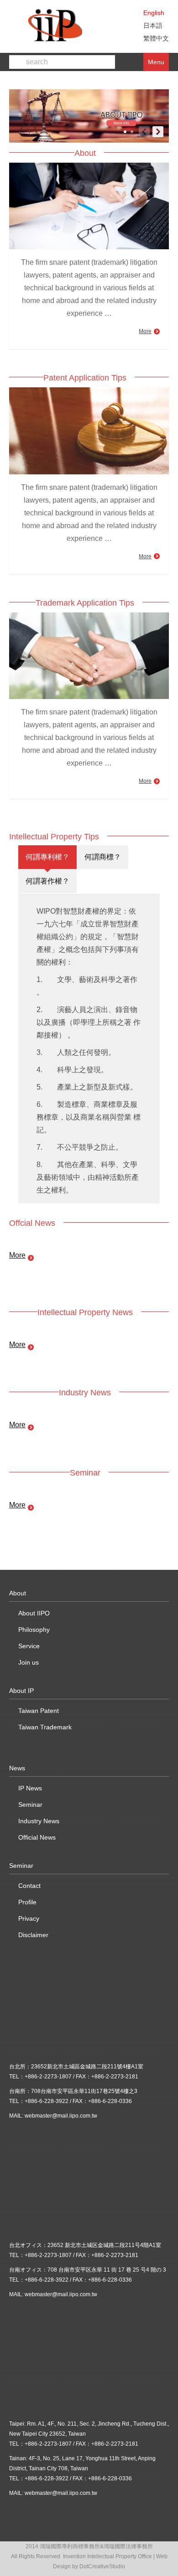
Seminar (30, 1805)
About (18, 1593)
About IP (21, 1691)
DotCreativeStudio (102, 2566)
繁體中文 (156, 38)
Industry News (39, 1821)
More (145, 331)
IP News (30, 1788)
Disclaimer (33, 1935)
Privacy (29, 1918)
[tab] (47, 857)
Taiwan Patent (39, 1711)
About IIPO (34, 1613)
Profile (27, 1902)
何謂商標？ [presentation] (103, 857)
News (17, 1768)
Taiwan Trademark (45, 1727)
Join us (29, 1662)
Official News (37, 1837)
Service (29, 1646)
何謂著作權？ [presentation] (47, 881)
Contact (29, 1886)
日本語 (153, 26)
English (154, 13)
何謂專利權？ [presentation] (47, 857)
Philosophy (34, 1630)
